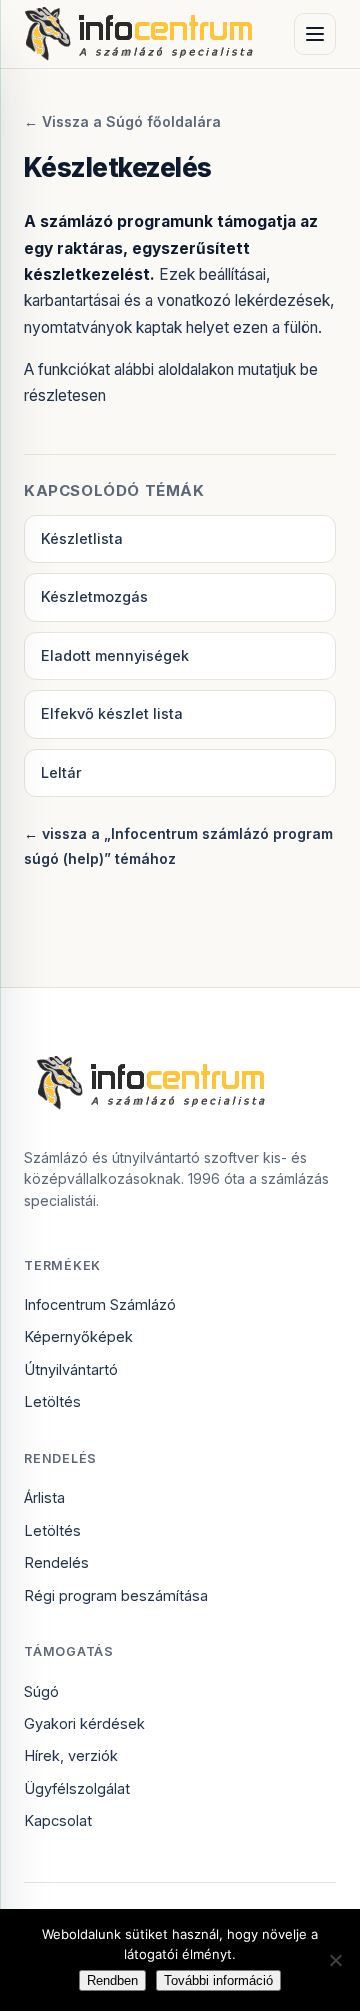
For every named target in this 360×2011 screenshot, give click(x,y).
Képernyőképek (78, 1336)
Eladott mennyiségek (115, 655)
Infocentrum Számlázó (100, 1304)
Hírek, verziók (71, 1755)
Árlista (44, 1497)
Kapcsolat (58, 1820)
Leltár (61, 772)
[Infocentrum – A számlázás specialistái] (140, 34)
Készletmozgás (94, 596)
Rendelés (56, 1562)
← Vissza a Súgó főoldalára (122, 121)
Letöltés (52, 1401)
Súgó (41, 1691)
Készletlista (82, 538)
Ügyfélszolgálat (77, 1788)
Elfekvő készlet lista (112, 713)
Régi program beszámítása (116, 1595)
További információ (218, 1980)
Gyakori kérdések (84, 1723)
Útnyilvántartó (71, 1369)
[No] (335, 1960)
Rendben (112, 1980)
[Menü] (315, 34)
